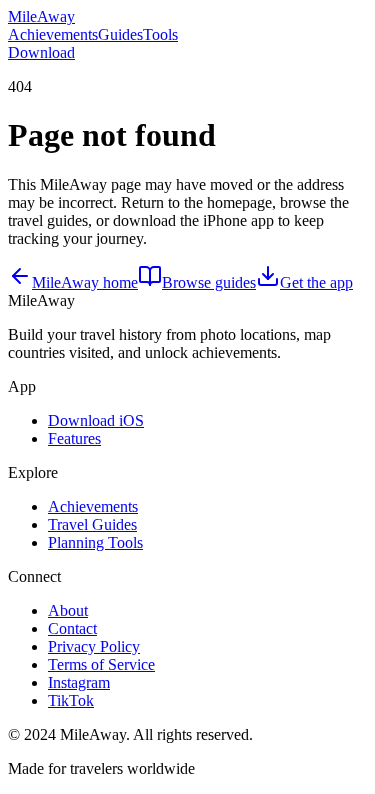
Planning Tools (95, 542)
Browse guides (209, 282)
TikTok (71, 700)
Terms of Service (101, 664)
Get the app (316, 282)
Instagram (79, 682)
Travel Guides (92, 524)
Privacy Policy (94, 646)
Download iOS (96, 420)
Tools (160, 34)
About (68, 610)
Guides (120, 34)
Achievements (53, 34)
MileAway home (85, 282)
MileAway (41, 16)
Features (74, 438)
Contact (72, 628)
